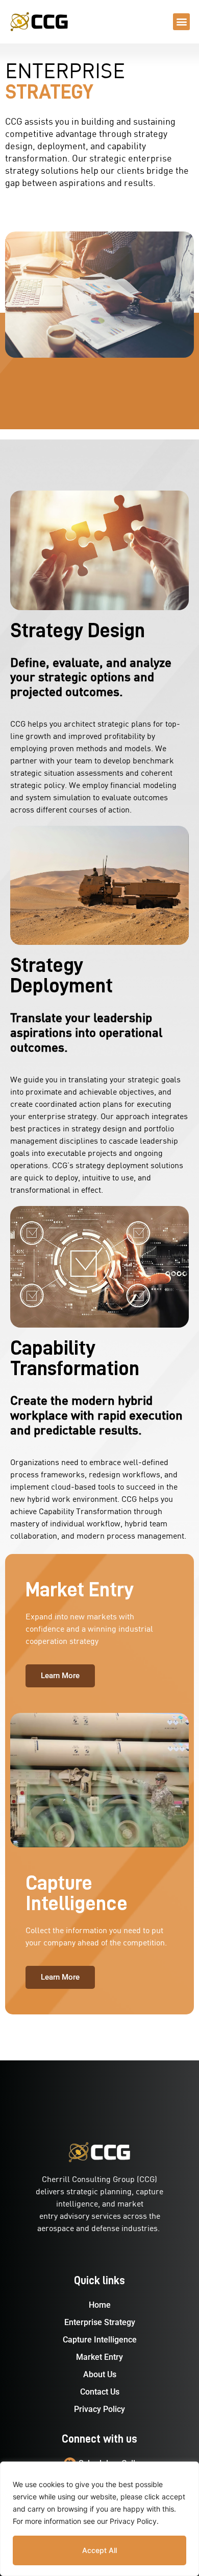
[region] (99, 2519)
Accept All (99, 2550)
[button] (181, 22)
